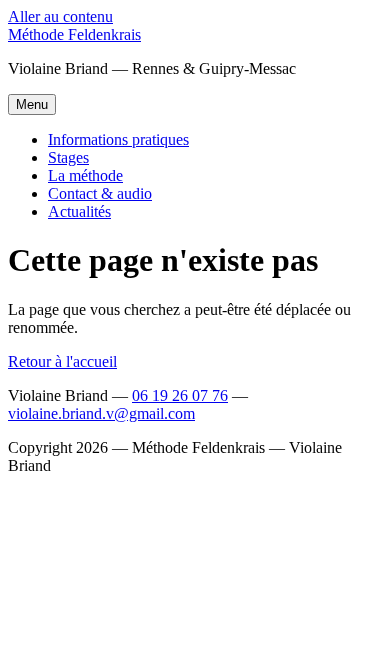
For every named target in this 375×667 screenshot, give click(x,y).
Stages (68, 157)
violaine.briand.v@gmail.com (101, 413)
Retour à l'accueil (62, 361)
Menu (32, 104)
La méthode (85, 175)
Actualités (79, 211)
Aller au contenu (60, 16)
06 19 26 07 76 (180, 395)
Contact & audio (100, 193)
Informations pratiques (118, 139)
